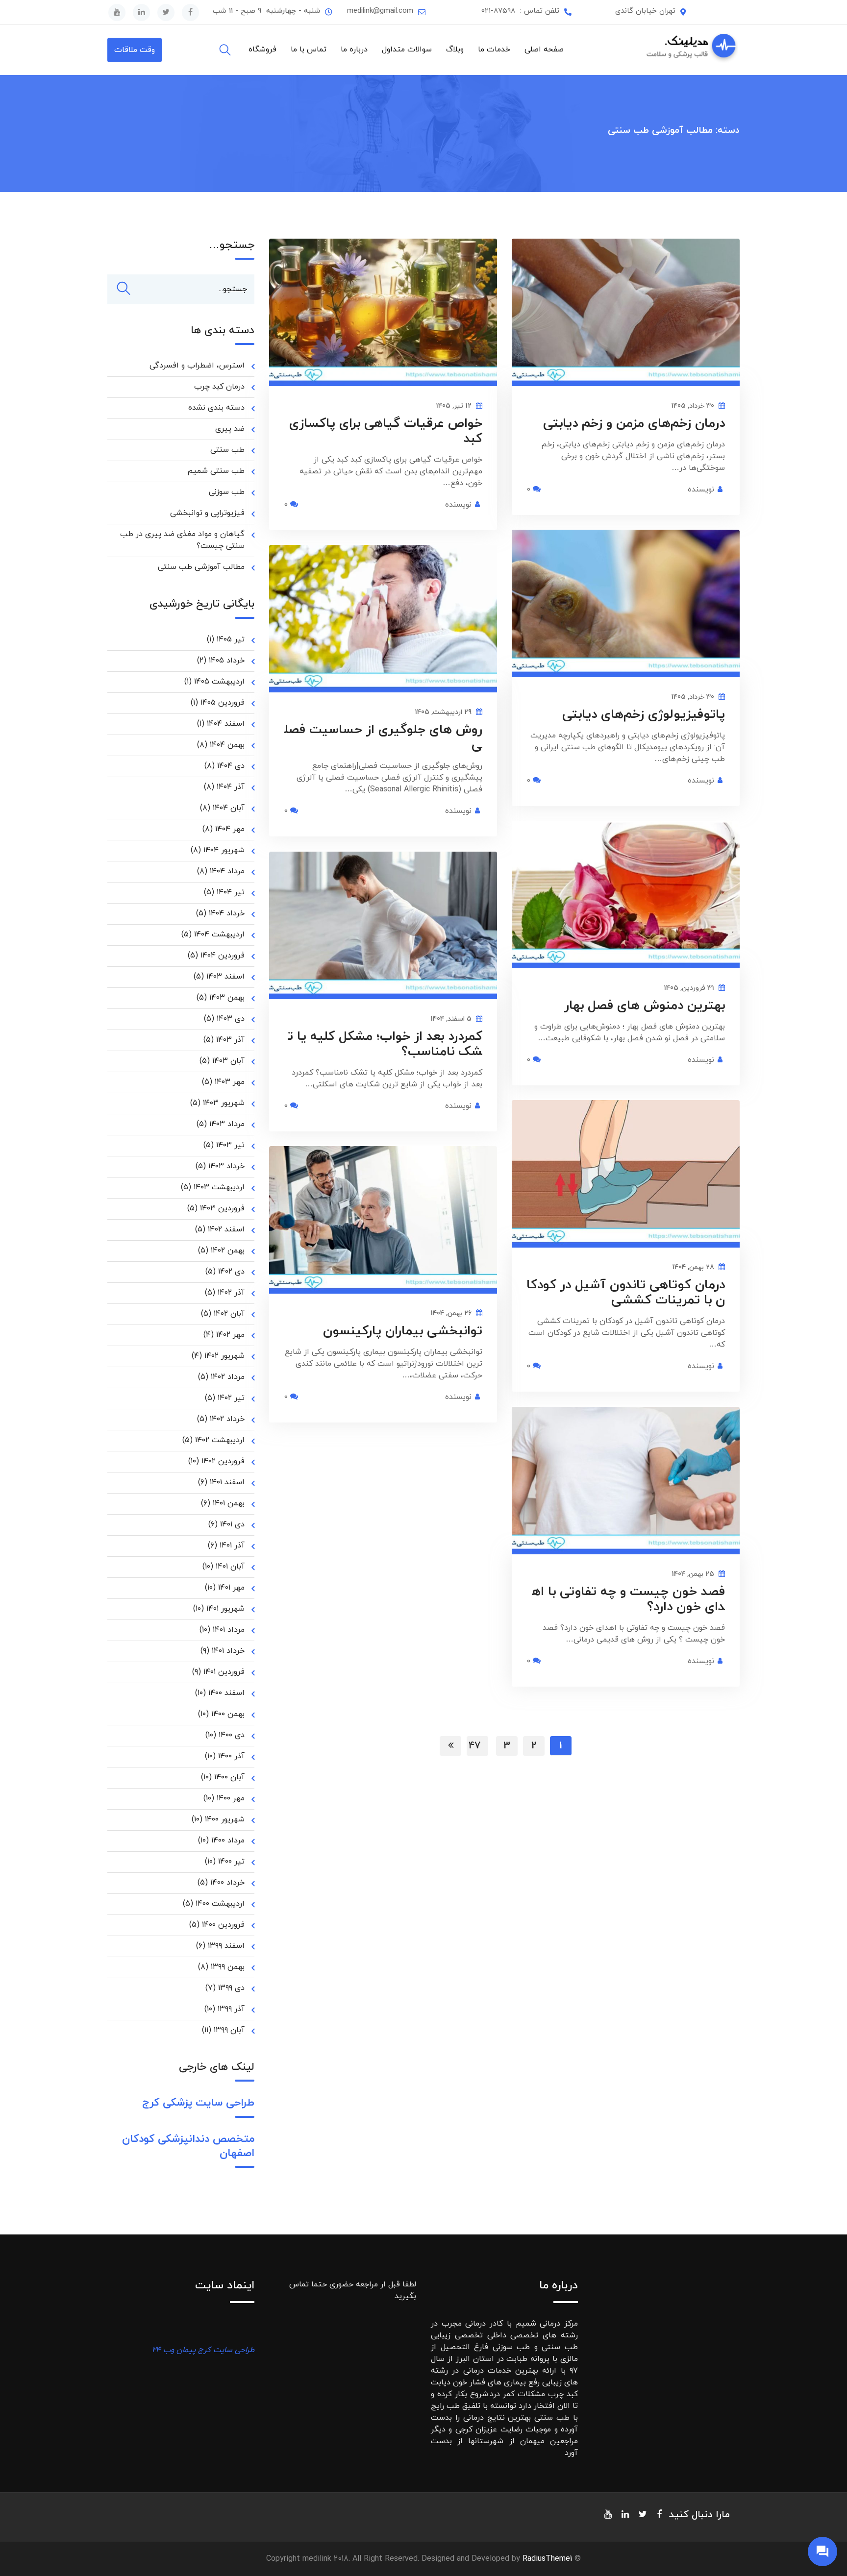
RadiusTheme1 (547, 2559)
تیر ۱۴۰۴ (231, 892)
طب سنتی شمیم (216, 471)
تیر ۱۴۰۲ (231, 1398)
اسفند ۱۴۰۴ (226, 724)
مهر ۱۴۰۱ (231, 1588)
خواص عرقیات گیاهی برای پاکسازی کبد (386, 431)
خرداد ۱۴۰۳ (226, 1166)
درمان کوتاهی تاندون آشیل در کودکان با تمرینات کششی (626, 1293)
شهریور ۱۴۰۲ (224, 1356)
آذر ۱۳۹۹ (231, 2009)
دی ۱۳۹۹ (231, 1988)
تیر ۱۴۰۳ (230, 1145)
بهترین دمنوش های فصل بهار (645, 1006)
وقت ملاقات (135, 50)
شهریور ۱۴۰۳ (224, 1103)
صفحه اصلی (544, 49)
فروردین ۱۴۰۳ (222, 1208)
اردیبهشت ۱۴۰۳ (219, 1187)
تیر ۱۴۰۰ (231, 1862)
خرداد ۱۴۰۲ (227, 1419)
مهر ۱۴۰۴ (230, 829)
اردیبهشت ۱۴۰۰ (220, 1904)
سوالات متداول (407, 49)
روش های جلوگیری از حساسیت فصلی (383, 737)
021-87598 (498, 11)
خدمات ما (494, 49)
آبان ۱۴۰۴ (229, 808)
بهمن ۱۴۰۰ (228, 1714)
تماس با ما (309, 49)
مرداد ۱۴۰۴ (227, 871)
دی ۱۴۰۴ (231, 766)
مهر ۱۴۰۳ (230, 1082)
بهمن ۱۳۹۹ (228, 1967)
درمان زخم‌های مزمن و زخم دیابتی (634, 424)
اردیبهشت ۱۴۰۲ (220, 1440)
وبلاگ (455, 49)
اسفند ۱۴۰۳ (225, 977)
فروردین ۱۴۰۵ (223, 703)
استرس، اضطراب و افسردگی (197, 366)
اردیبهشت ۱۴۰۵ (219, 682)
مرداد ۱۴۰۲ (228, 1377)
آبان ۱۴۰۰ (229, 1777)
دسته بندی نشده (216, 408)
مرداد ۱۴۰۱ (229, 1630)
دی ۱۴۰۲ (231, 1272)
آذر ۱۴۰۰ (231, 1756)
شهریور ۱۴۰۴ (224, 850)
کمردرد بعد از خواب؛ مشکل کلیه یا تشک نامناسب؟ (385, 1044)
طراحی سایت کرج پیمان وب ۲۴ (203, 2350)
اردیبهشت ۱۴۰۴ (219, 934)
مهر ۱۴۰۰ (231, 1798)
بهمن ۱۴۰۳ (227, 998)
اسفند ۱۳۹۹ (226, 1946)
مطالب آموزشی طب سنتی (201, 567)
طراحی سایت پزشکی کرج (198, 2103)
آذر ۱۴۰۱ (232, 1546)
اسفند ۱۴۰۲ (226, 1229)
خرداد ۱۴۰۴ (227, 913)
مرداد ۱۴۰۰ (228, 1840)
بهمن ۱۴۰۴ (227, 745)
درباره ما (354, 49)
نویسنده (458, 505)
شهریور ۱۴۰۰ (225, 1819)
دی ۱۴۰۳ (231, 1019)
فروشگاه (262, 49)
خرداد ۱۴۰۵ (227, 661)
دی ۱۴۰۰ (232, 1735)
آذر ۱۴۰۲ (231, 1293)
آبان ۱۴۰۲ (229, 1314)
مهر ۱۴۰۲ (230, 1335)
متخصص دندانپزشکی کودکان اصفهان (188, 2146)
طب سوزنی (227, 492)
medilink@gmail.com (380, 11)
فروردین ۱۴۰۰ (223, 1925)
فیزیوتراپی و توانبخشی (207, 513)
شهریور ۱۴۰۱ (225, 1609)
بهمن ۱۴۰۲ (228, 1251)
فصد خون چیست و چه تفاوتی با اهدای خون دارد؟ (628, 1599)
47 (475, 1746)
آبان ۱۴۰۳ (228, 1061)
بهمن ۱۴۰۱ (229, 1503)
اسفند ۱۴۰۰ (226, 1693)
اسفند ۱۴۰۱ (227, 1482)
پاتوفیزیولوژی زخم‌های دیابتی (644, 715)
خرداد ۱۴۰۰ (227, 1883)
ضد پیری (230, 429)
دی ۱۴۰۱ (232, 1524)
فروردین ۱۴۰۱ (224, 1672)
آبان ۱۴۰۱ (230, 1567)
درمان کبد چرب (219, 387)
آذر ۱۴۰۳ (230, 1040)
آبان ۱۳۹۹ (229, 2030)
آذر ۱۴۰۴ (231, 787)
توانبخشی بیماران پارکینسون (403, 1331)
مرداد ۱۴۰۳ (227, 1124)
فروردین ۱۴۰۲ (223, 1461)
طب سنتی (227, 450)
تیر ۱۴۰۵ (231, 639)
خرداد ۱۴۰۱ (228, 1651)
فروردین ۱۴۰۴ (223, 956)
